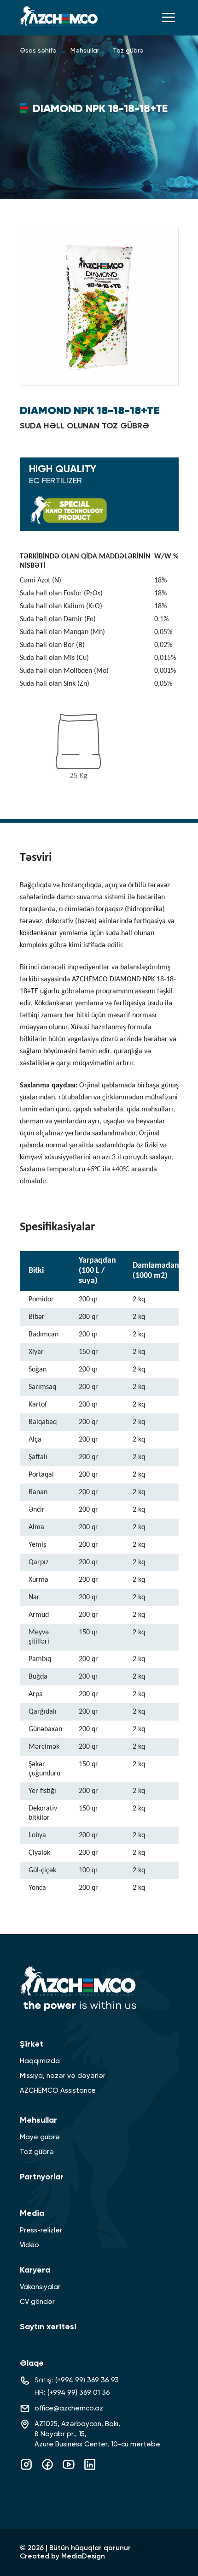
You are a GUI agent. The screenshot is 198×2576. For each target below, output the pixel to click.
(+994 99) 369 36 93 (87, 2380)
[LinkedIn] (90, 2469)
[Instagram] (26, 2469)
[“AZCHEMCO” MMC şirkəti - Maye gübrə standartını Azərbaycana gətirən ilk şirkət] (59, 16)
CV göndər (37, 2302)
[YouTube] (69, 2469)
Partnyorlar (42, 2177)
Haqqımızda (40, 2061)
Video (29, 2245)
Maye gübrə (40, 2137)
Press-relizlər (41, 2230)
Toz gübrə (128, 51)
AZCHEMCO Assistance (58, 2091)
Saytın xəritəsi (48, 2327)
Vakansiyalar (40, 2287)
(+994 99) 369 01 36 (79, 2393)
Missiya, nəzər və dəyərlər (63, 2076)
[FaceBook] (47, 2469)
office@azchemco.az (69, 2408)
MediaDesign (83, 2556)
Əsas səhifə (38, 51)
